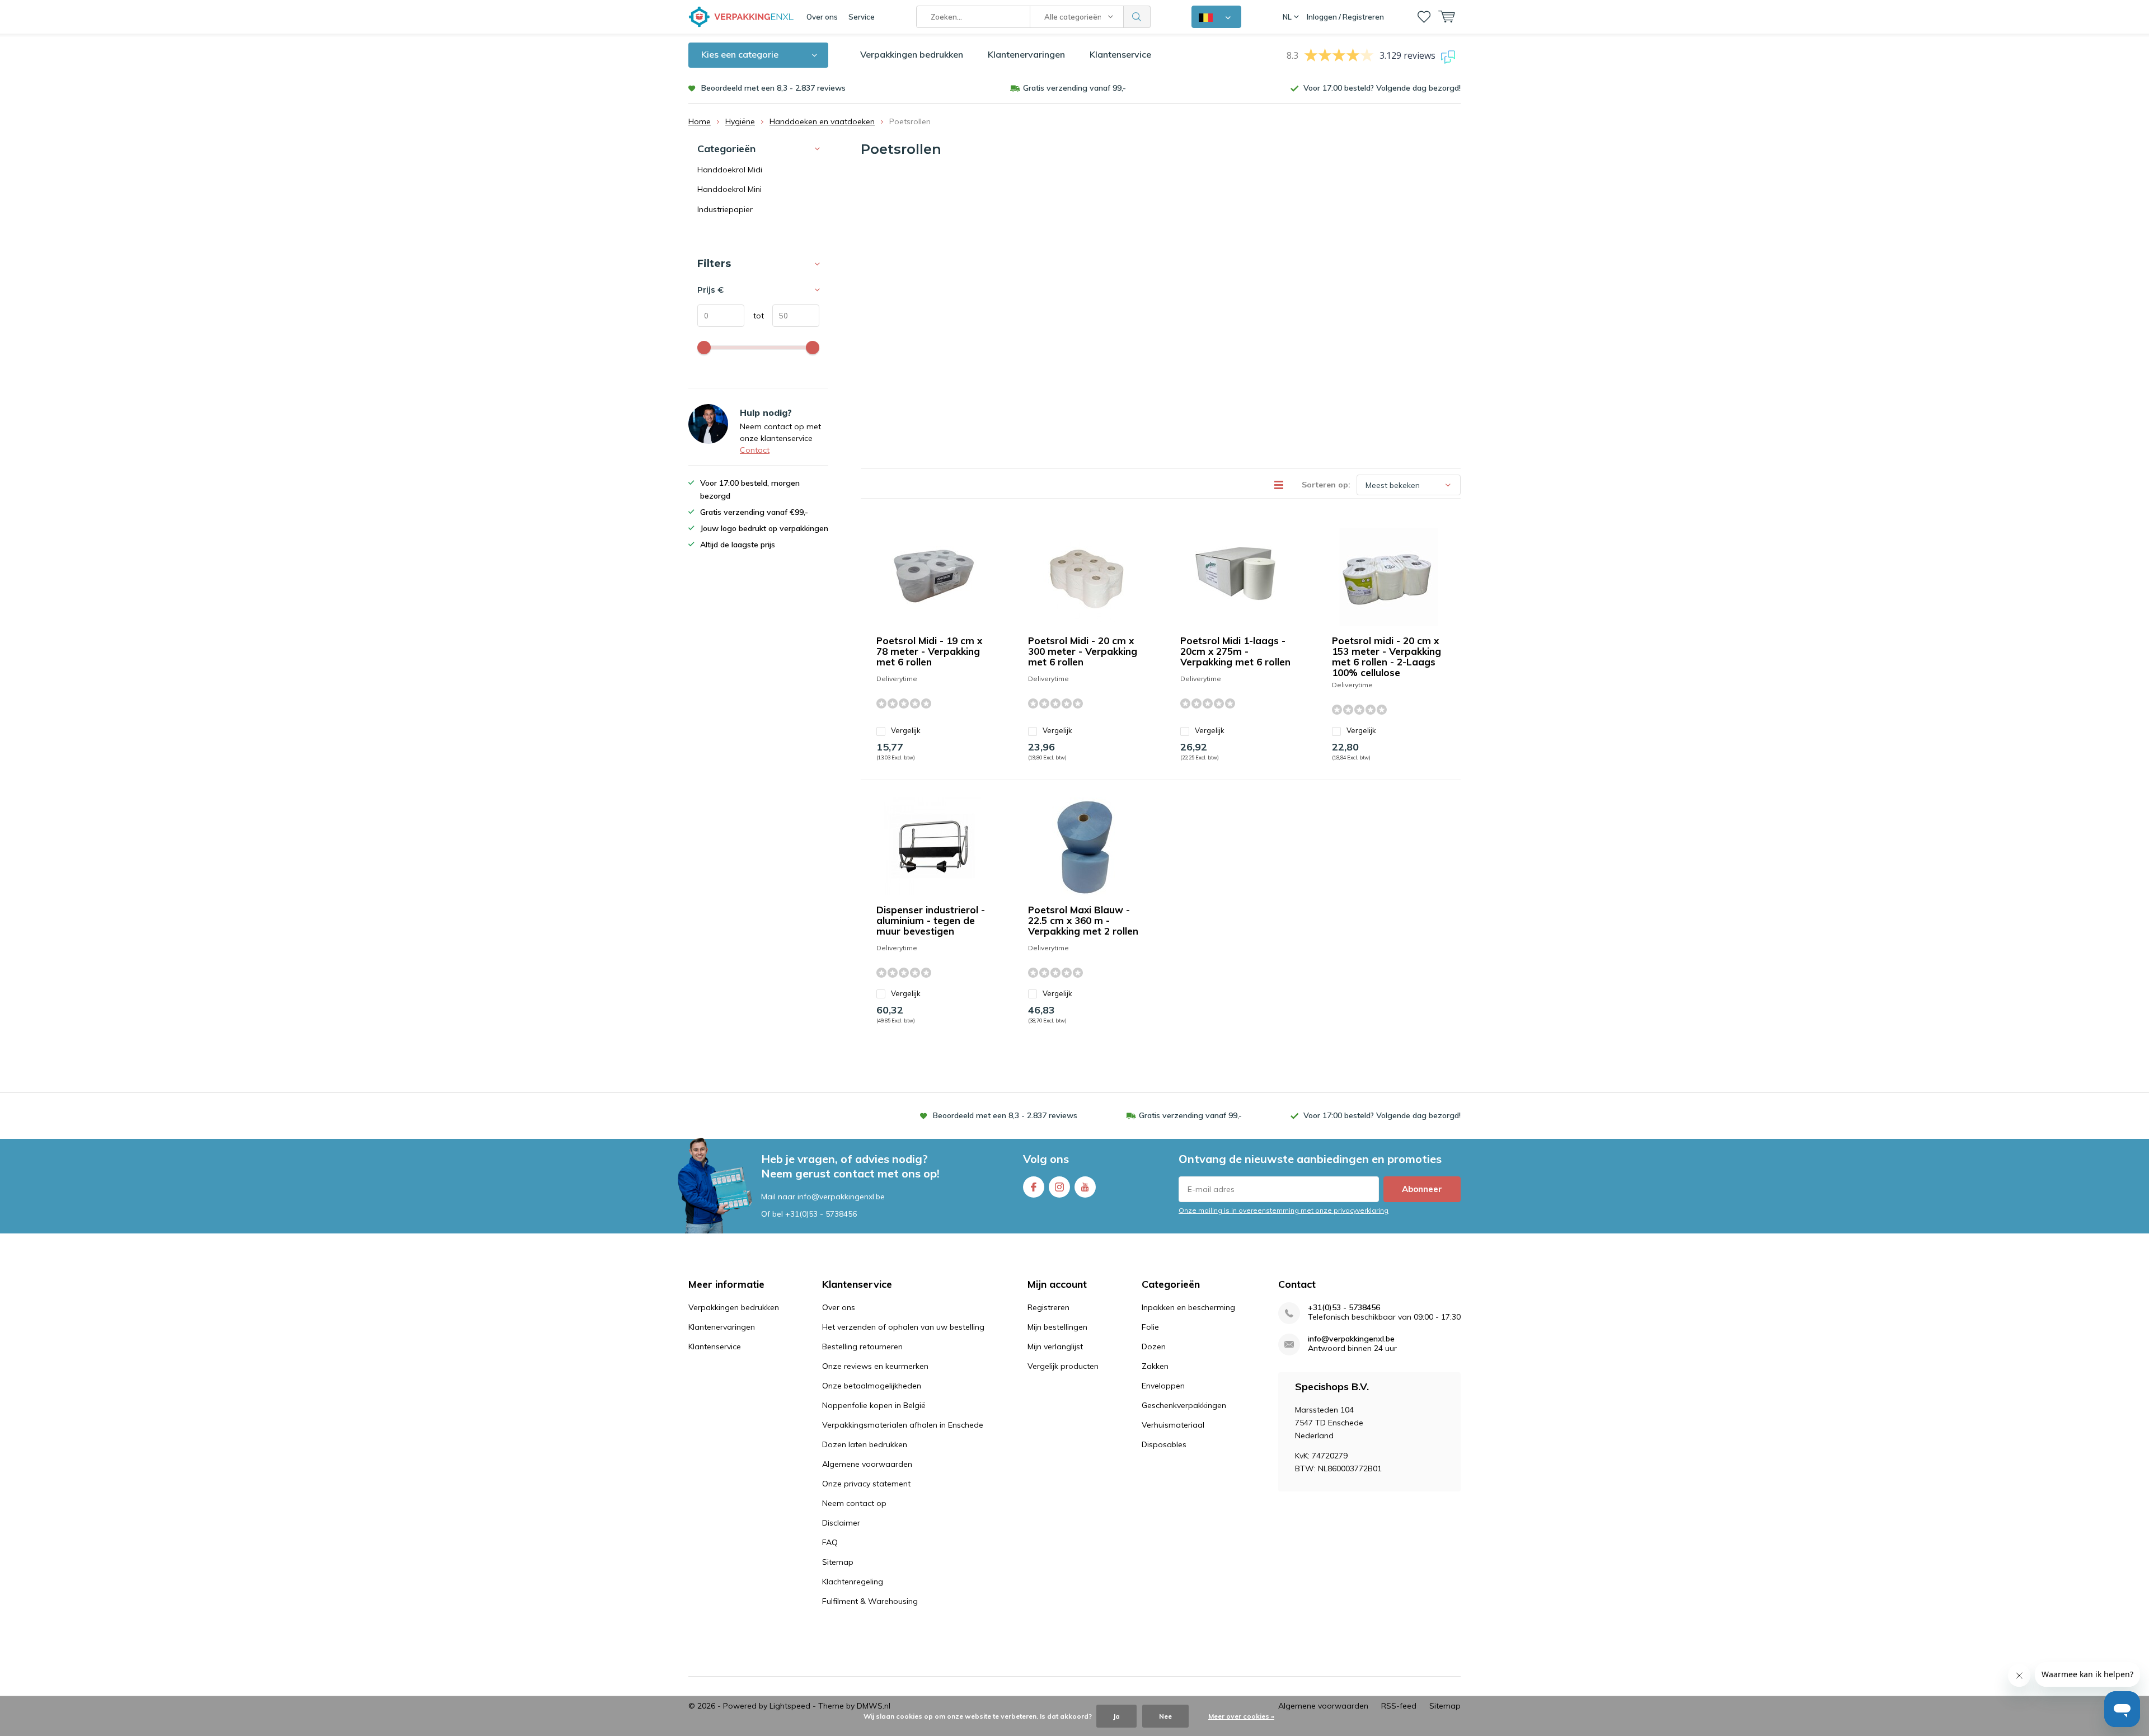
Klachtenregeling (853, 1582)
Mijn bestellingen (1057, 1327)
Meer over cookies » (1241, 1716)
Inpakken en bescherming (1188, 1307)
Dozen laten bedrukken (865, 1444)
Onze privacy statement (866, 1484)
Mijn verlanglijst (1055, 1346)
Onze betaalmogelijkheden (872, 1386)
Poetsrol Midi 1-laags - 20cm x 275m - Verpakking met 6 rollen (1235, 651)
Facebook (1034, 1187)
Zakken (1155, 1366)
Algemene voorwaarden (867, 1464)
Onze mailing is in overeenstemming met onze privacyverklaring (1284, 1210)
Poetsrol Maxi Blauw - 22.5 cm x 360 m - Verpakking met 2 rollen (1083, 920)
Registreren (1048, 1307)
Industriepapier (725, 209)
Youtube (1085, 1187)
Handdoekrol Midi (730, 170)
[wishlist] (1424, 17)
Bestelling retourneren (862, 1346)
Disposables (1164, 1444)
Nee (1165, 1716)
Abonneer (1422, 1189)
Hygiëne (740, 121)
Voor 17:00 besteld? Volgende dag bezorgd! (1382, 88)
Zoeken (1137, 17)
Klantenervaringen (1026, 54)
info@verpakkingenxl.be (1351, 1339)
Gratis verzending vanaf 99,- (1074, 88)
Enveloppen (1163, 1386)
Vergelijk (906, 730)
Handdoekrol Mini (729, 189)
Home (700, 121)
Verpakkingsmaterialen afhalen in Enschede (903, 1425)
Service (862, 17)
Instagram (1059, 1187)
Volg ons (1046, 1159)
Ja (1116, 1716)
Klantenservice (1120, 54)
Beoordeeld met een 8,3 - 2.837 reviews (773, 88)
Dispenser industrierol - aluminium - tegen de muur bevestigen (931, 920)
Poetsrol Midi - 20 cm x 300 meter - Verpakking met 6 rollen (1083, 651)
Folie (1150, 1327)
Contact (755, 450)
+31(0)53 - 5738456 (821, 1214)
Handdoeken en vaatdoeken (822, 121)
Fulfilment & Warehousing (870, 1601)
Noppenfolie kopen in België (874, 1405)
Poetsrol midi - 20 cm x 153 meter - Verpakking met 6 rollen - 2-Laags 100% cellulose (1386, 656)
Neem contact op (854, 1503)
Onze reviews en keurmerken (875, 1366)
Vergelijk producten (1063, 1366)
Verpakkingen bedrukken (912, 54)
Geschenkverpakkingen (1184, 1405)
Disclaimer (841, 1523)
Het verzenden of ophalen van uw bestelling (903, 1327)
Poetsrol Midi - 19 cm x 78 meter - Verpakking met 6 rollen (929, 651)
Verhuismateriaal (1173, 1425)
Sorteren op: (1326, 485)
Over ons (822, 17)
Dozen (1154, 1346)
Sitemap (838, 1562)
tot (754, 316)
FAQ (830, 1542)
